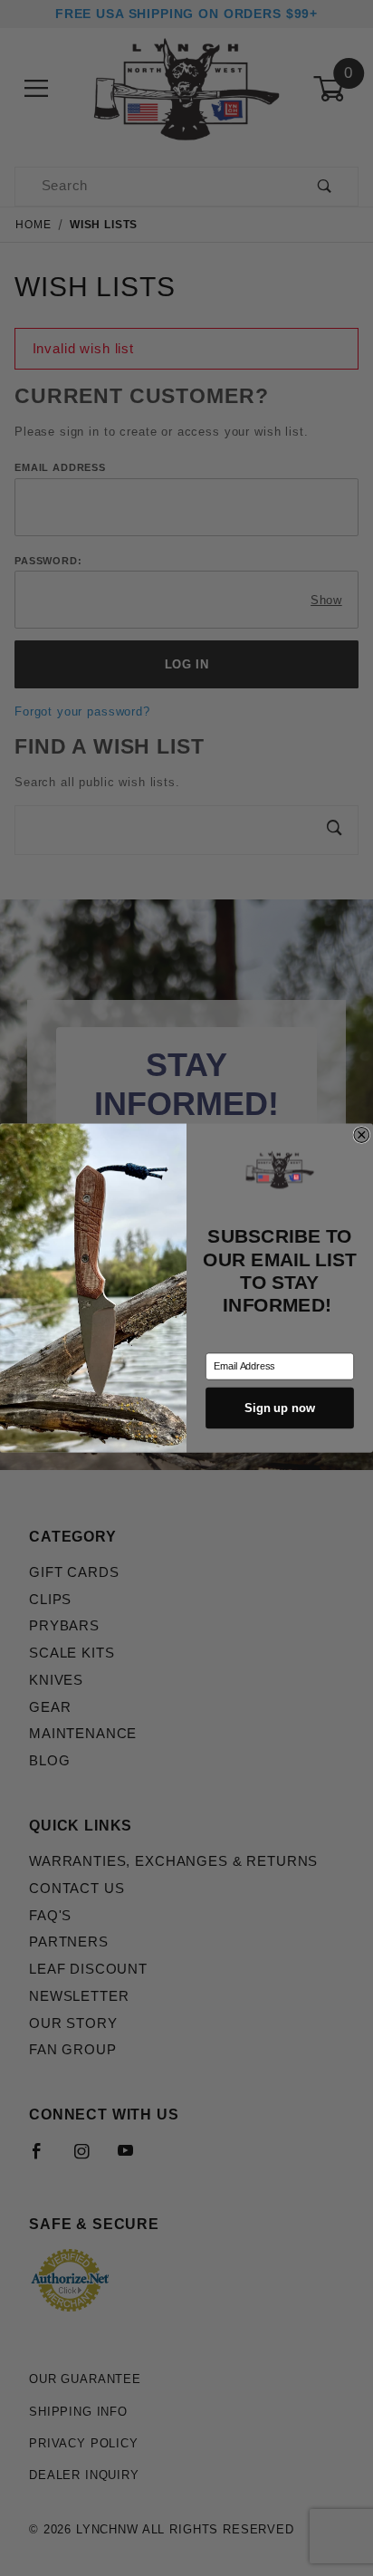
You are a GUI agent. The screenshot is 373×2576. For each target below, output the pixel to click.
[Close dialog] (362, 1135)
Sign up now (279, 1408)
